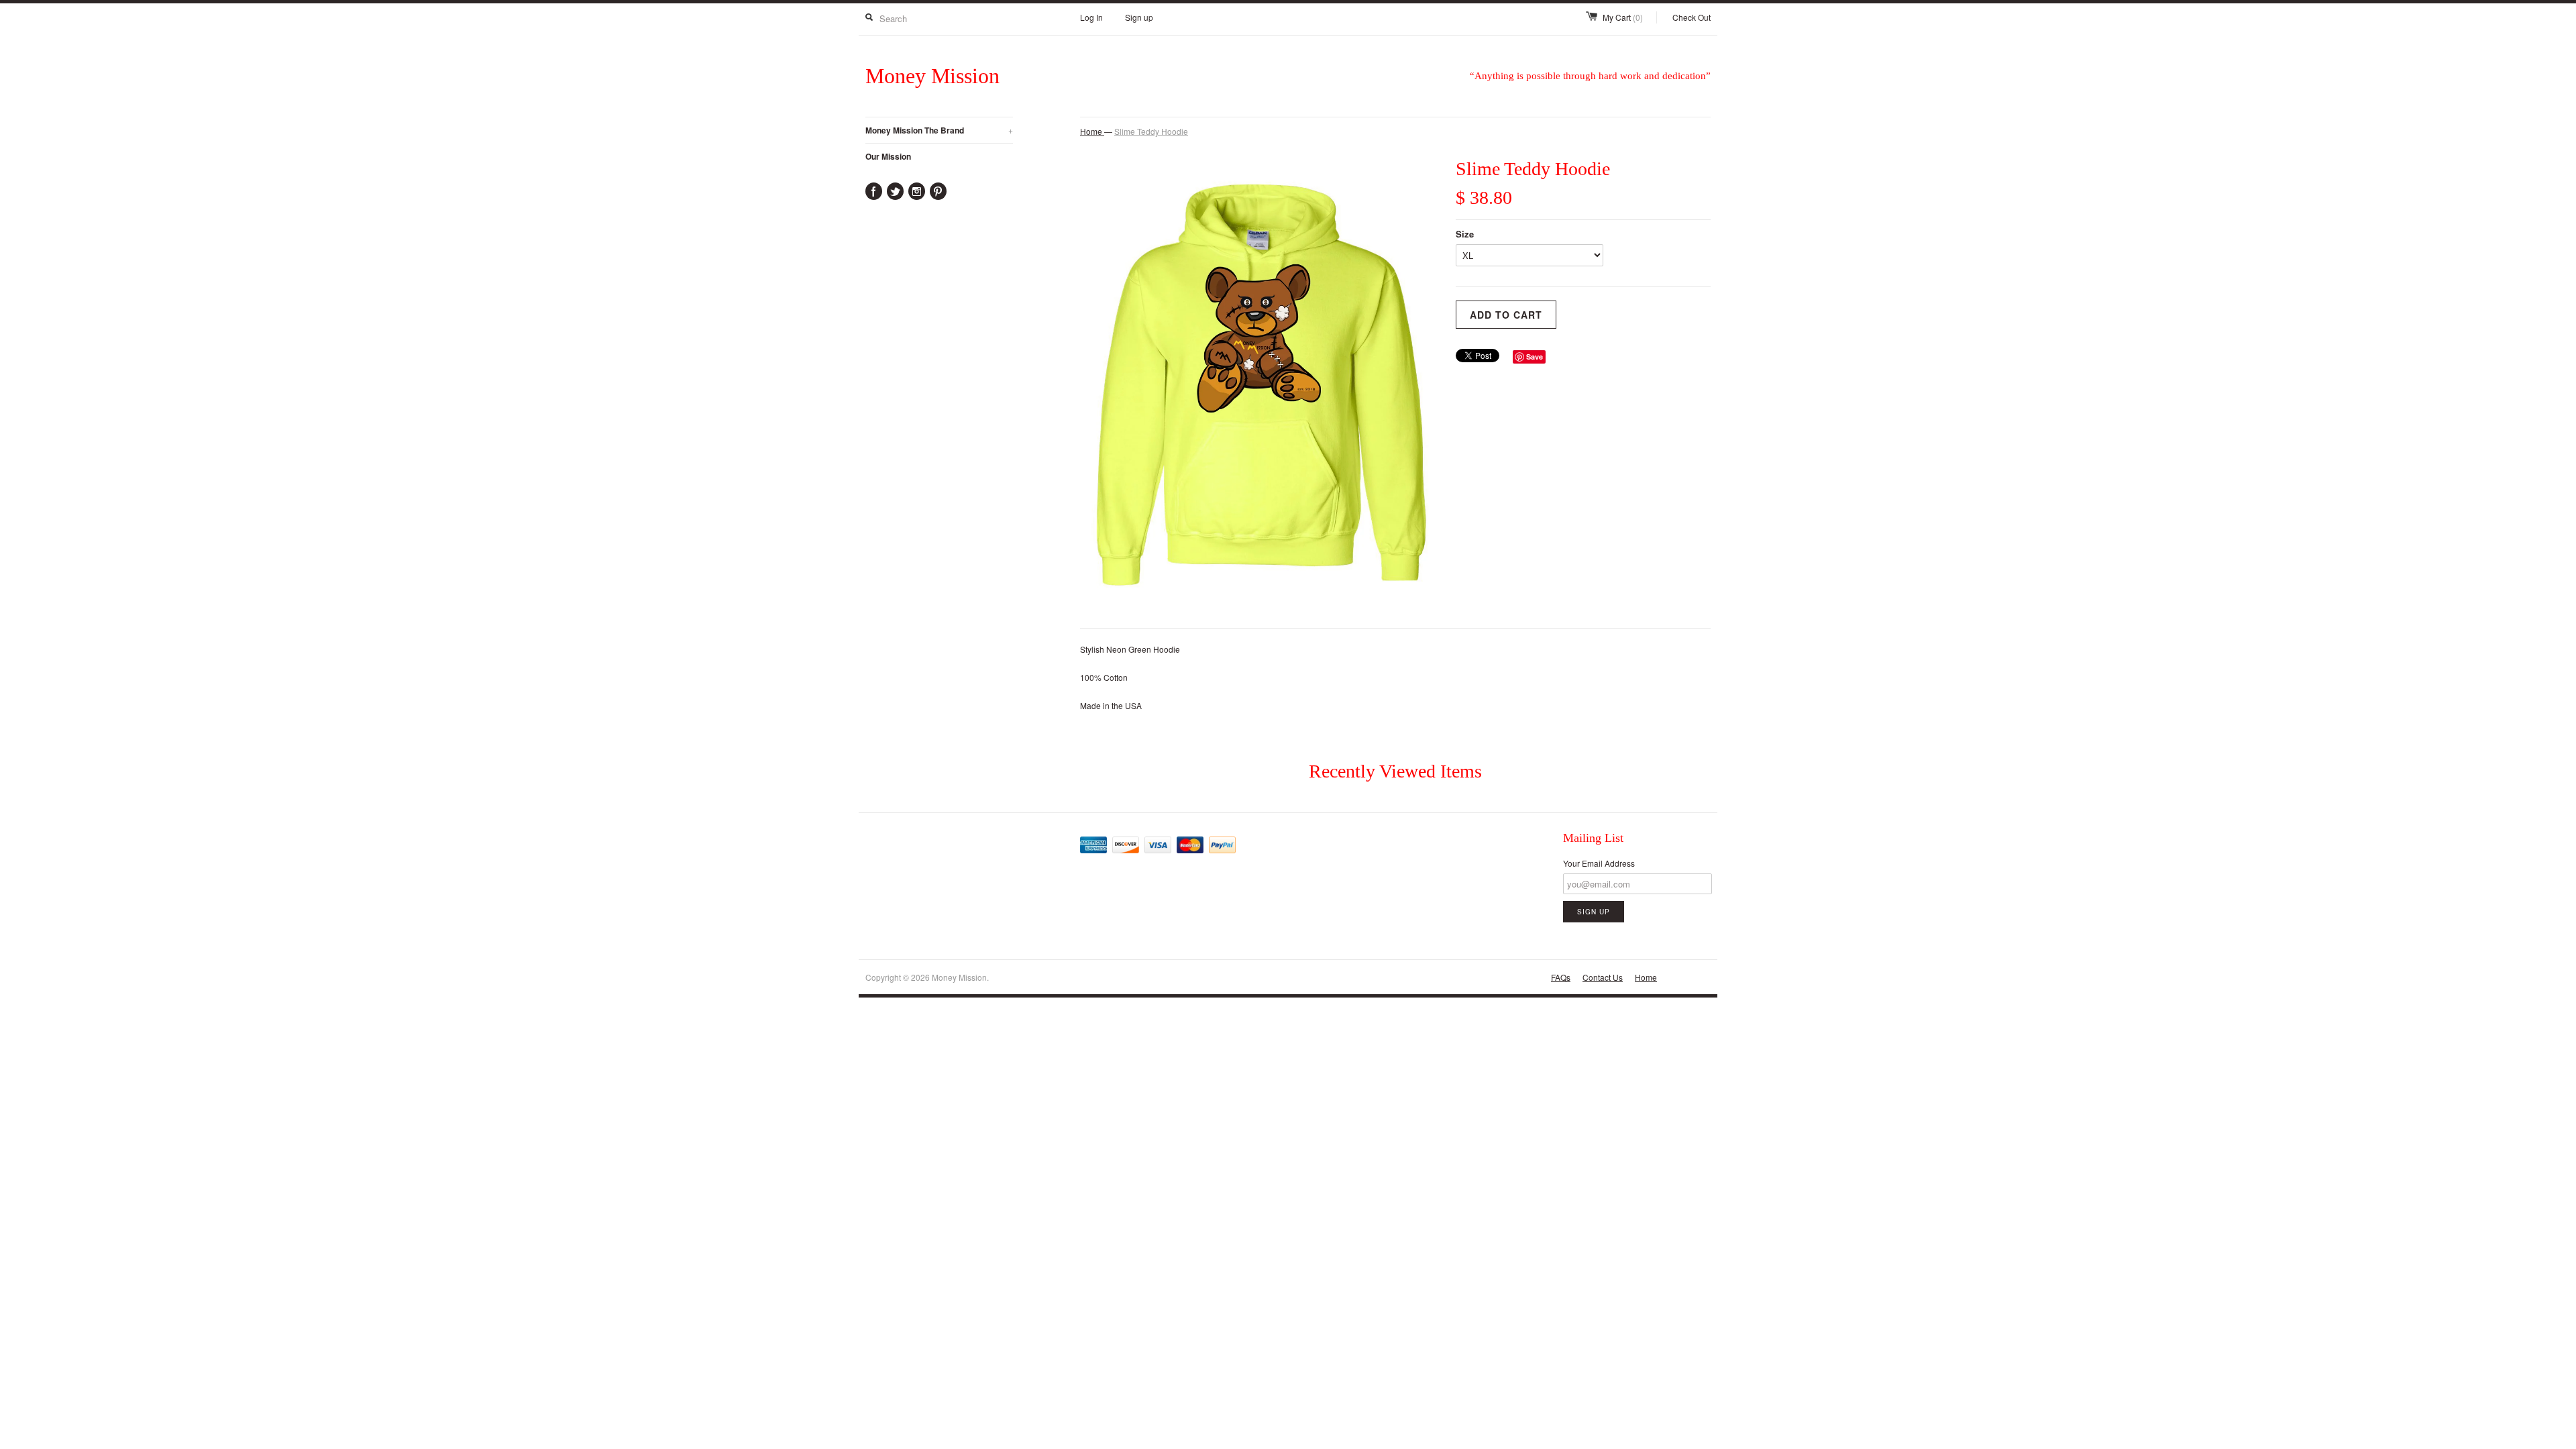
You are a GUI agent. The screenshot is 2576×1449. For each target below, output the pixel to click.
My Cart (1623, 17)
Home (1646, 977)
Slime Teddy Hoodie (1151, 131)
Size (1465, 234)
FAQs (1561, 977)
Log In (1091, 17)
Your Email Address (1599, 863)
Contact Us (1603, 977)
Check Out (1692, 17)
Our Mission (888, 156)
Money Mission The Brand (939, 130)
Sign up (1139, 17)
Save (1535, 357)
